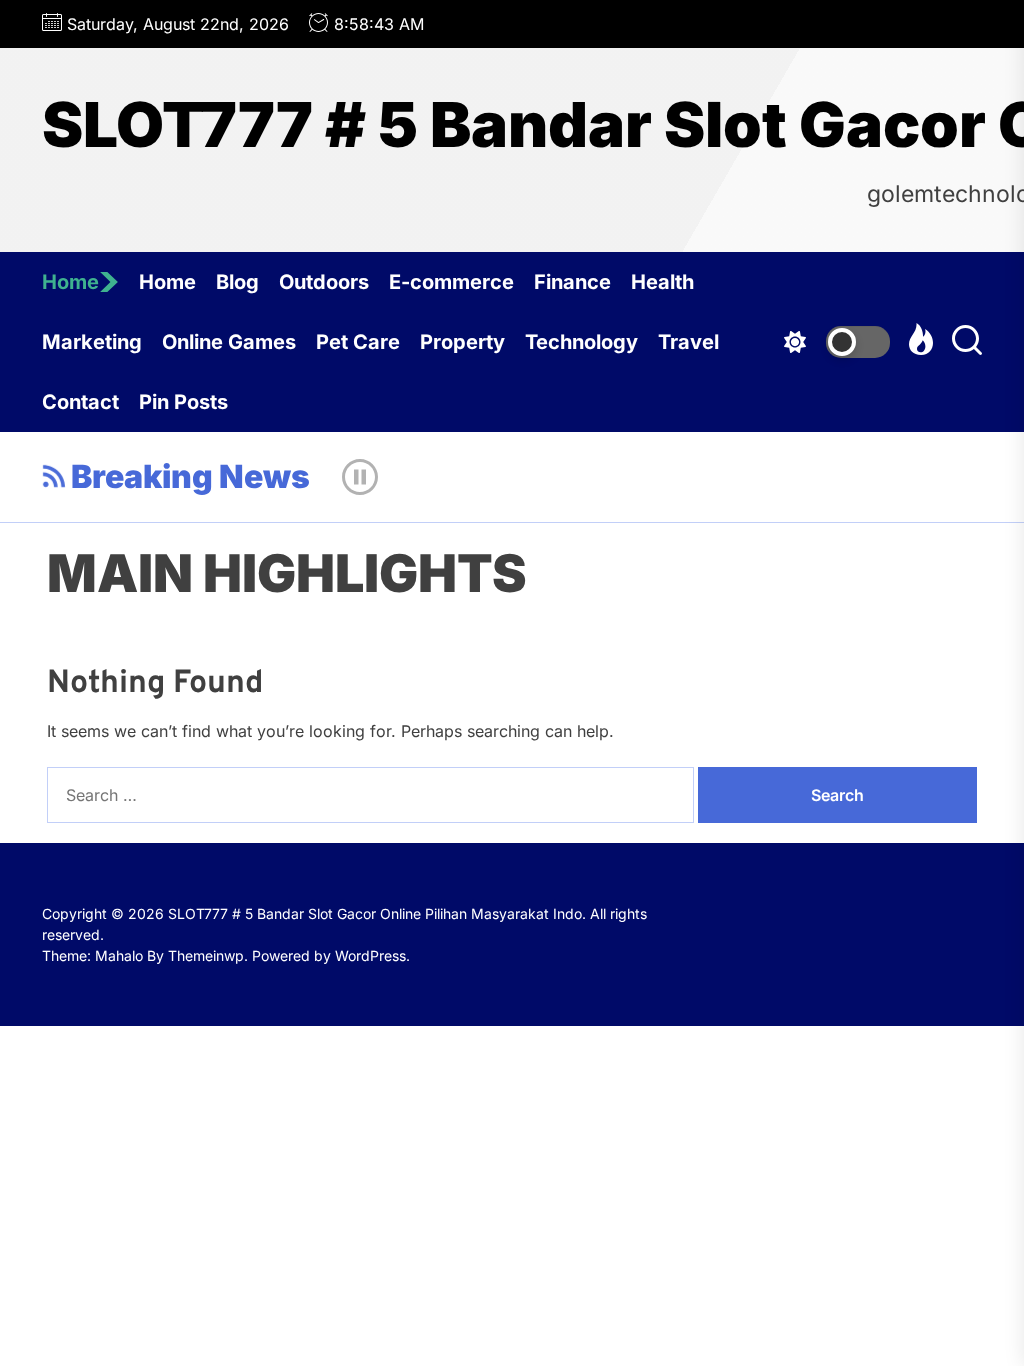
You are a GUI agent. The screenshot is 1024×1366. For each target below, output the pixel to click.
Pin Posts (183, 402)
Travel (688, 342)
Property (462, 342)
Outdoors (324, 282)
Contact (80, 402)
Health (662, 282)
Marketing (92, 342)
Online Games (229, 342)
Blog (237, 282)
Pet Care (358, 342)
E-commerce (451, 282)
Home (70, 282)
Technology (581, 342)
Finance (572, 282)
